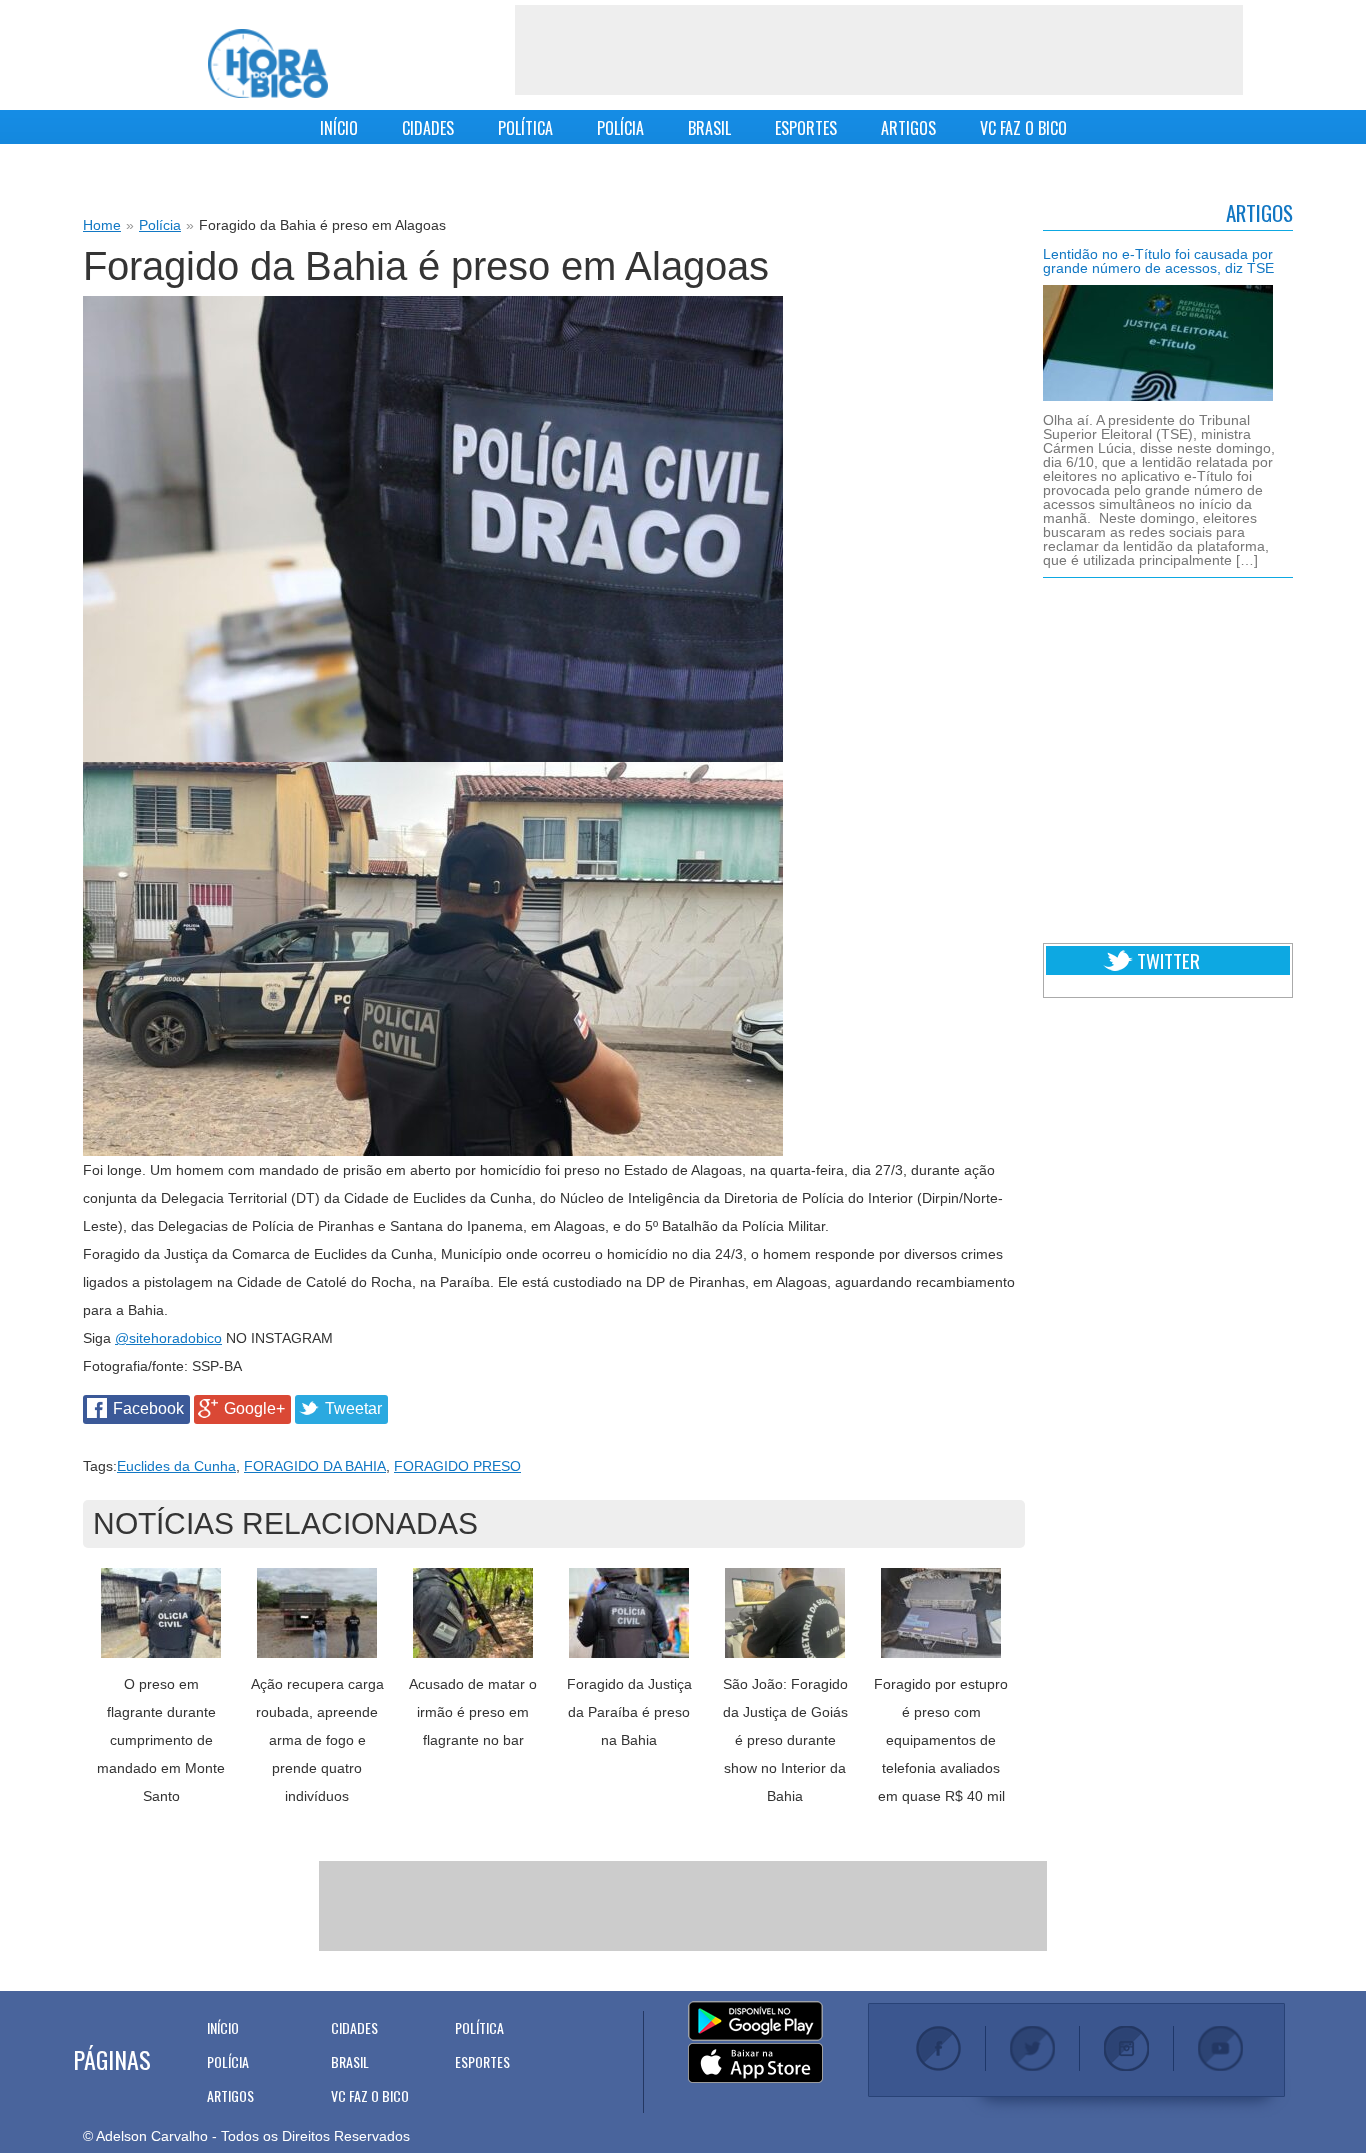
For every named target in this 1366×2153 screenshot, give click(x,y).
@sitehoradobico (168, 1338)
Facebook (148, 1408)
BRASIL (709, 128)
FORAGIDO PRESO (457, 1466)
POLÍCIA (620, 128)
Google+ (254, 1408)
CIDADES (428, 128)
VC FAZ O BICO (1023, 128)
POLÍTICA (525, 128)
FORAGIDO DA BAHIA (315, 1466)
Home (102, 225)
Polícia (160, 225)
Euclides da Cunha (176, 1466)
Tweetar (353, 1408)
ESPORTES (806, 128)
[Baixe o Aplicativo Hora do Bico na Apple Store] (755, 2064)
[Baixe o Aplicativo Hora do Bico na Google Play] (755, 2022)
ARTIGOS (908, 128)
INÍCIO (339, 128)
